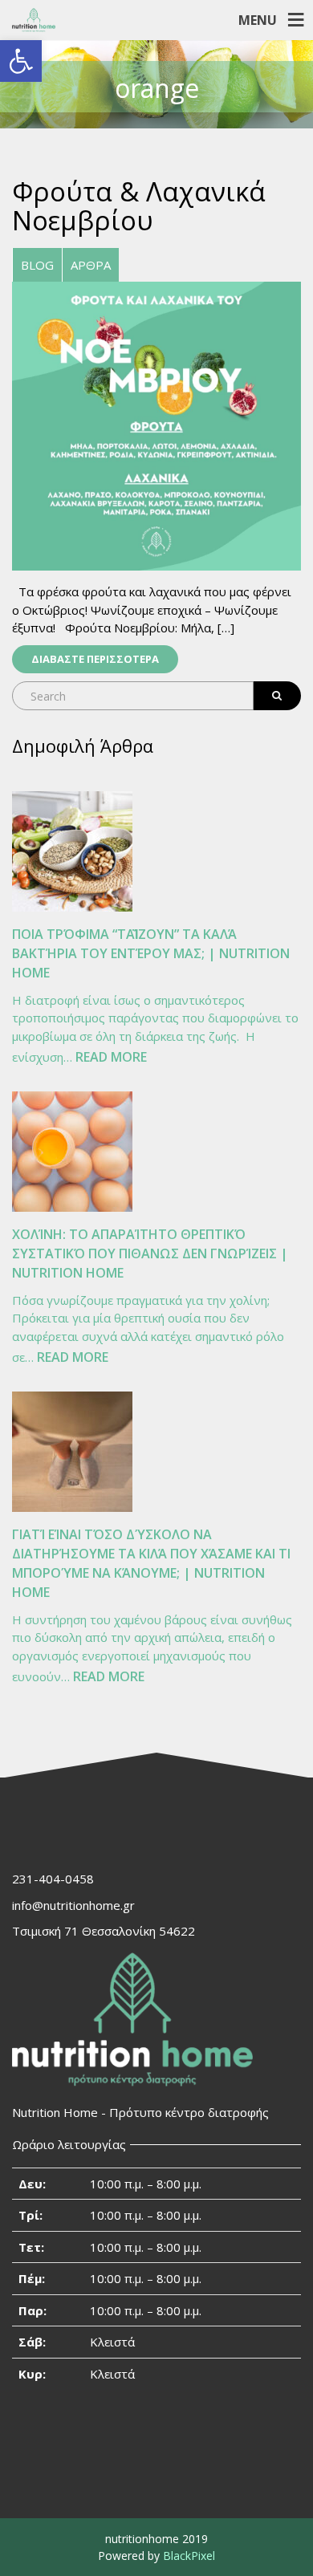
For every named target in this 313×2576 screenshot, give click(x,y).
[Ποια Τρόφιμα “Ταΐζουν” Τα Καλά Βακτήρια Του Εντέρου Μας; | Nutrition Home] (72, 851)
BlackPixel (189, 2556)
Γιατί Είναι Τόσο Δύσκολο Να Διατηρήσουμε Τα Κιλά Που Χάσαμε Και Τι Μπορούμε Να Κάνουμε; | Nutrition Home (151, 1563)
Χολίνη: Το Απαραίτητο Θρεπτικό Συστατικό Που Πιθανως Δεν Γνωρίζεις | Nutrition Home (150, 1253)
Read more (111, 1058)
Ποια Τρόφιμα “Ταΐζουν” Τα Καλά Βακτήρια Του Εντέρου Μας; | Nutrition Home (151, 953)
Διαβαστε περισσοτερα (95, 659)
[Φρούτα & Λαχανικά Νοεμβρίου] (156, 425)
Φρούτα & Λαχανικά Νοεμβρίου (139, 206)
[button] (21, 61)
